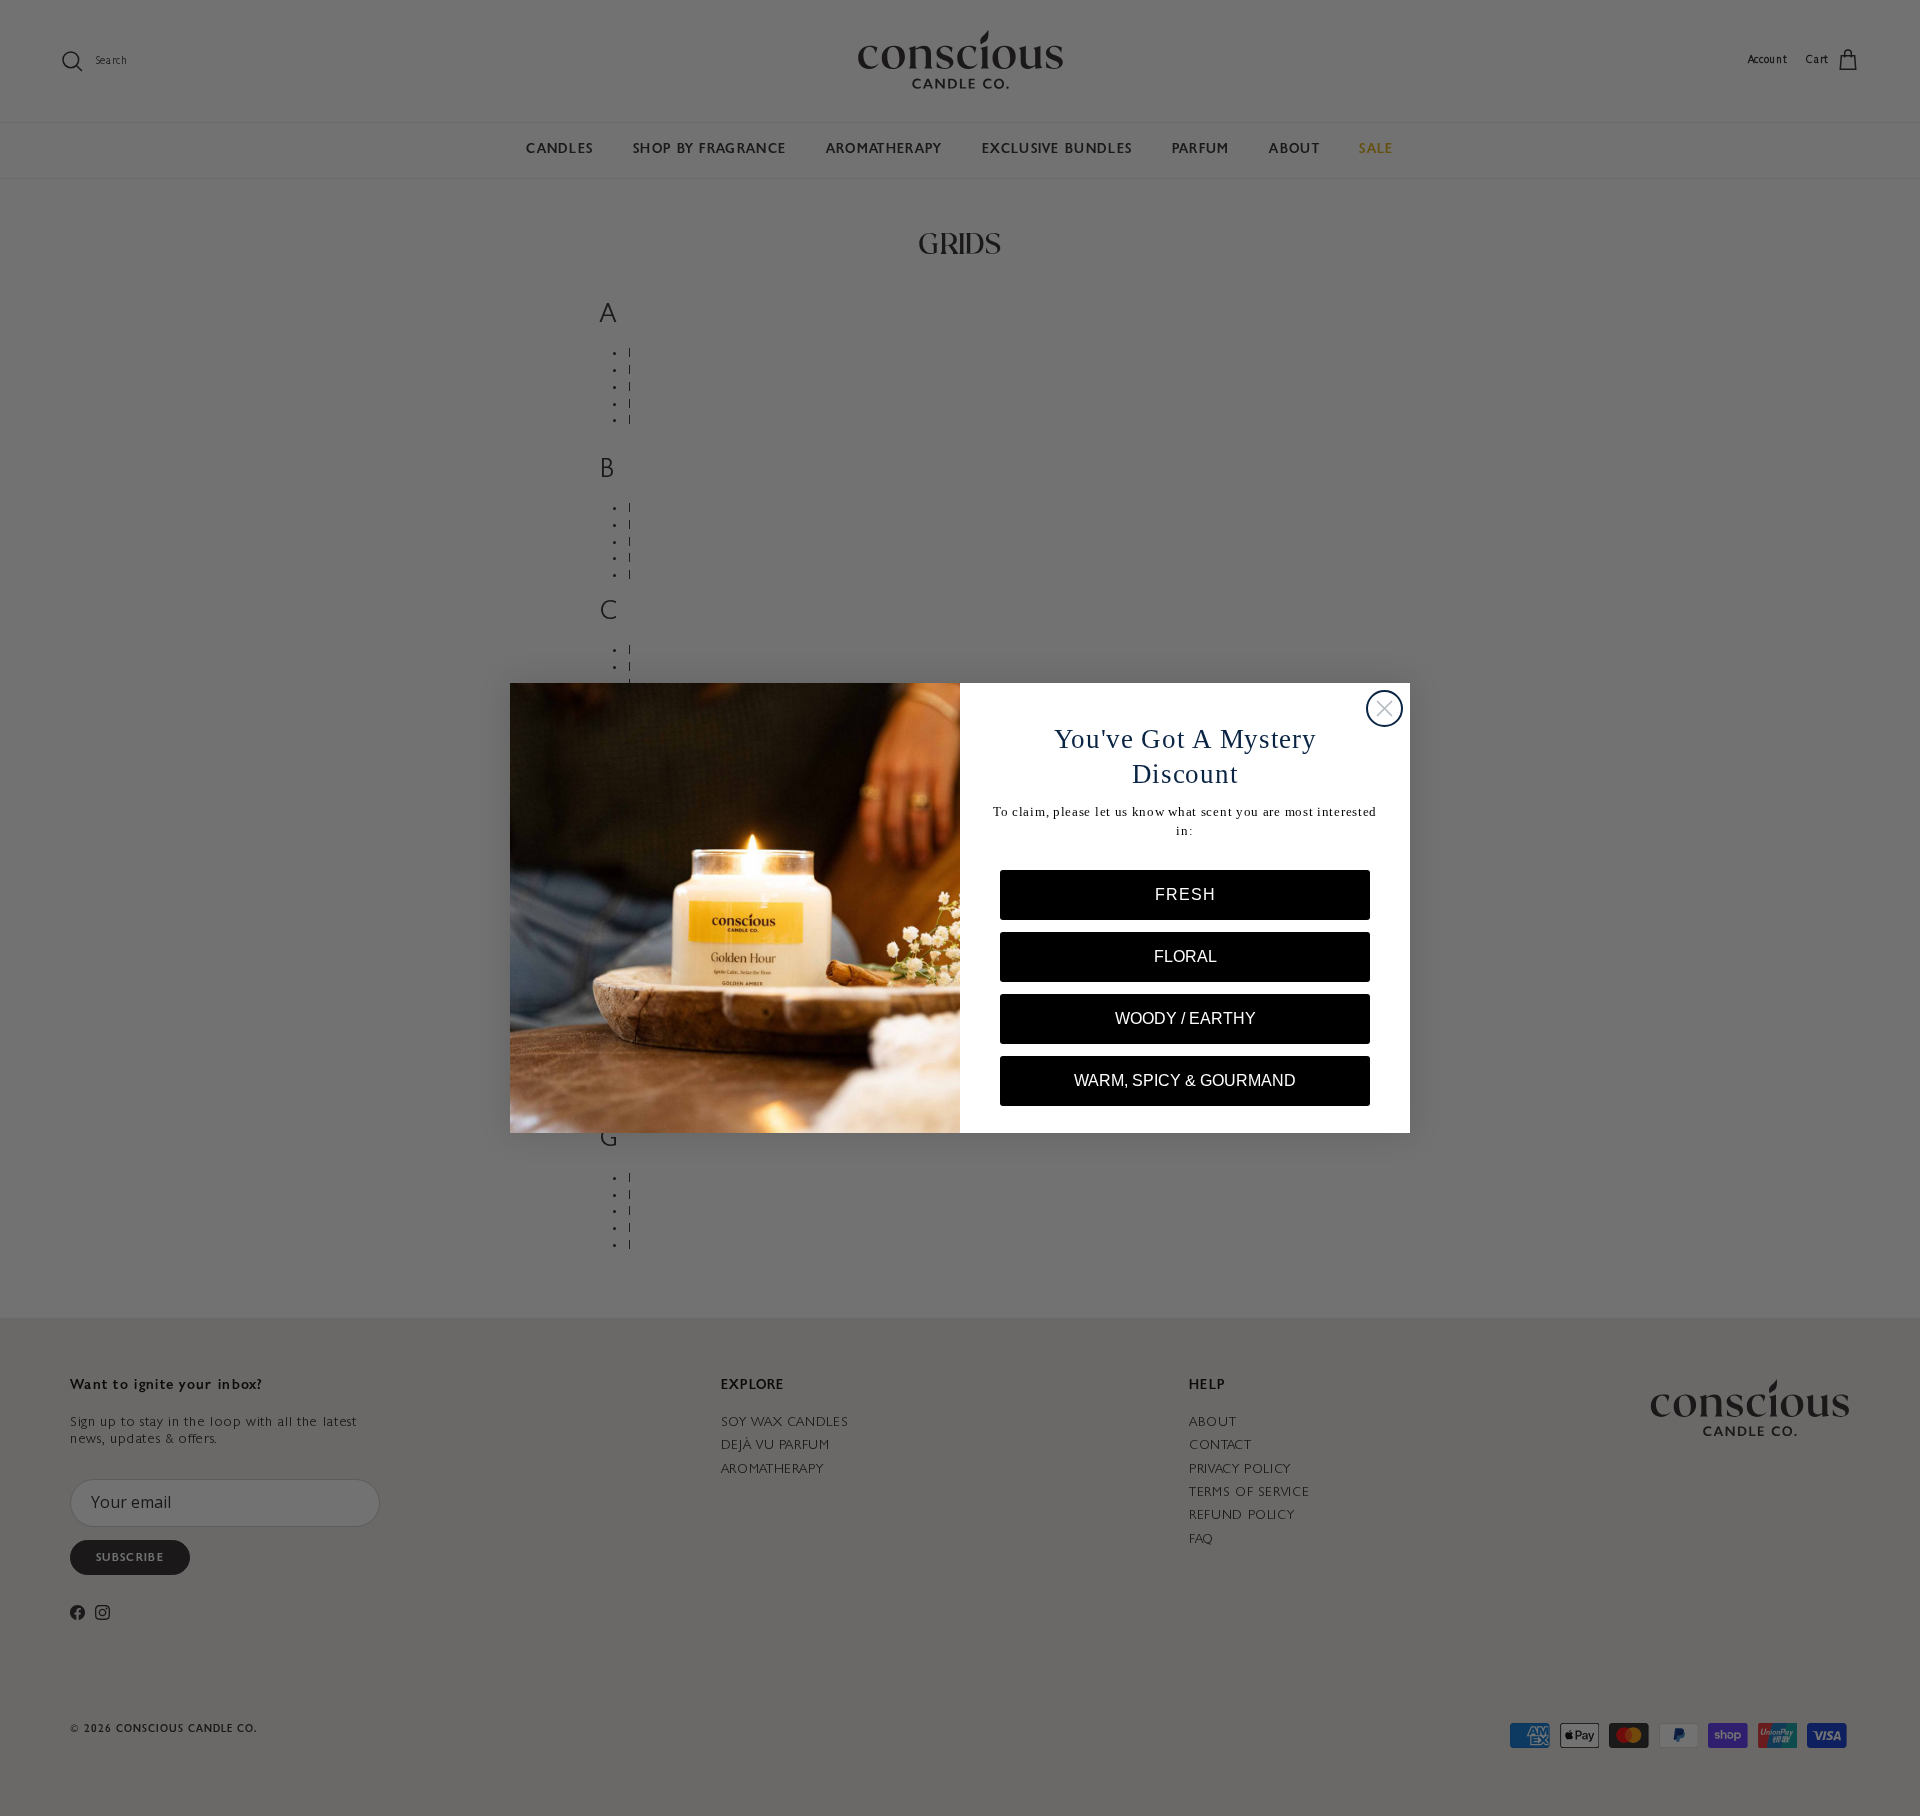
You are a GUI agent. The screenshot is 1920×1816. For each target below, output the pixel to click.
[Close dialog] (1384, 708)
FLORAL (1185, 956)
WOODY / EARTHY (1185, 1018)
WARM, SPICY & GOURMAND (1185, 1080)
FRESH (1185, 894)
